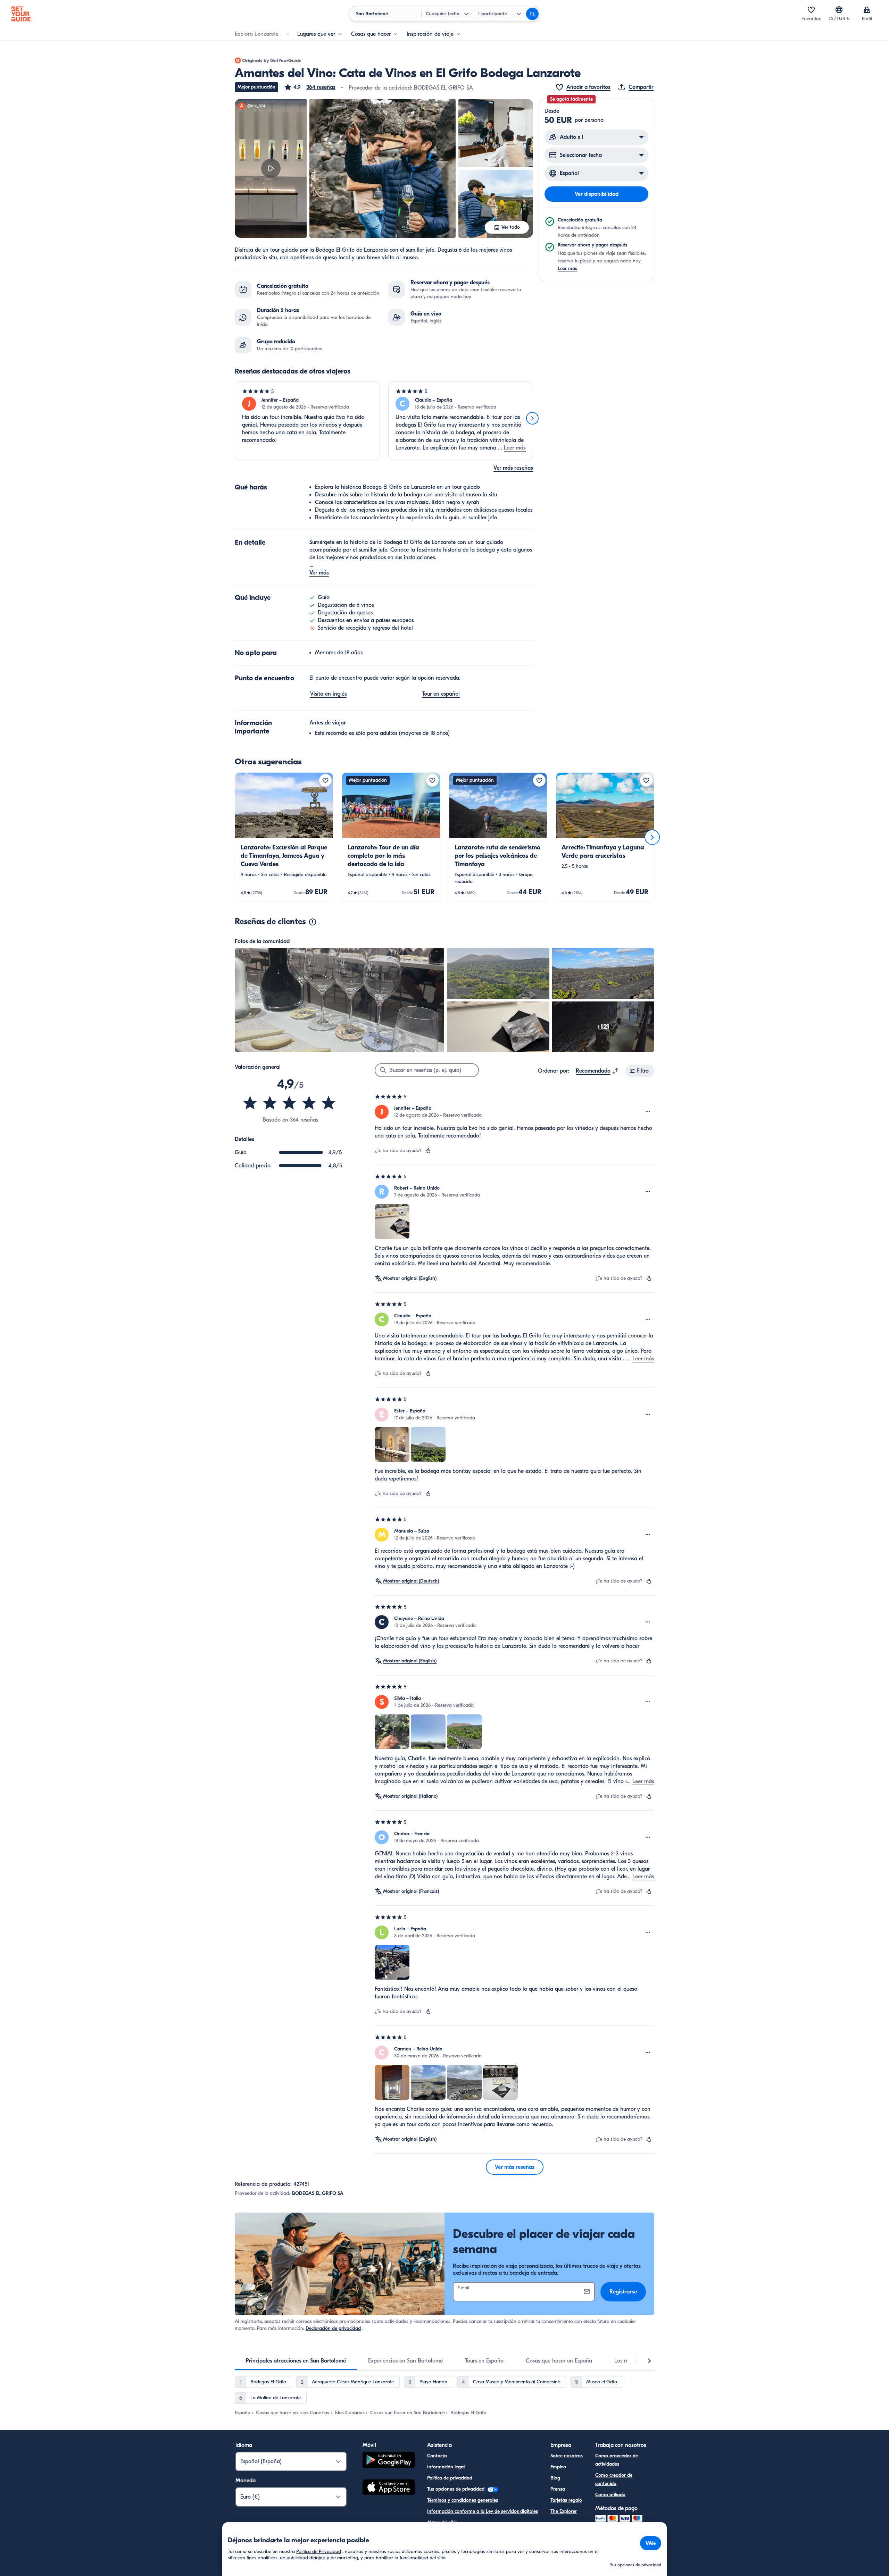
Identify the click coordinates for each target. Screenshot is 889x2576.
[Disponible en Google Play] (389, 2461)
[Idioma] (839, 10)
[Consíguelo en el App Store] (389, 2488)
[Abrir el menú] (648, 1112)
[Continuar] (532, 418)
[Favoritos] (811, 10)
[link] (284, 837)
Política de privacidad (450, 2478)
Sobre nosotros (567, 2456)
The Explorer (564, 2511)
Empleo (558, 2467)
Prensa (558, 2489)
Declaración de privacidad (333, 2328)
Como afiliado (610, 2495)
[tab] (296, 2361)
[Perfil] (867, 10)
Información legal (446, 2467)
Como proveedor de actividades (617, 2460)
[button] (310, 87)
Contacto (437, 2456)
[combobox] (597, 1071)
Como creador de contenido (614, 2479)
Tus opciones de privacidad (456, 2489)
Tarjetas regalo (566, 2500)
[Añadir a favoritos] (325, 780)
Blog (555, 2478)
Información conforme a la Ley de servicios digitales (483, 2511)
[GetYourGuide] (21, 14)
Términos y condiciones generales (463, 2500)
